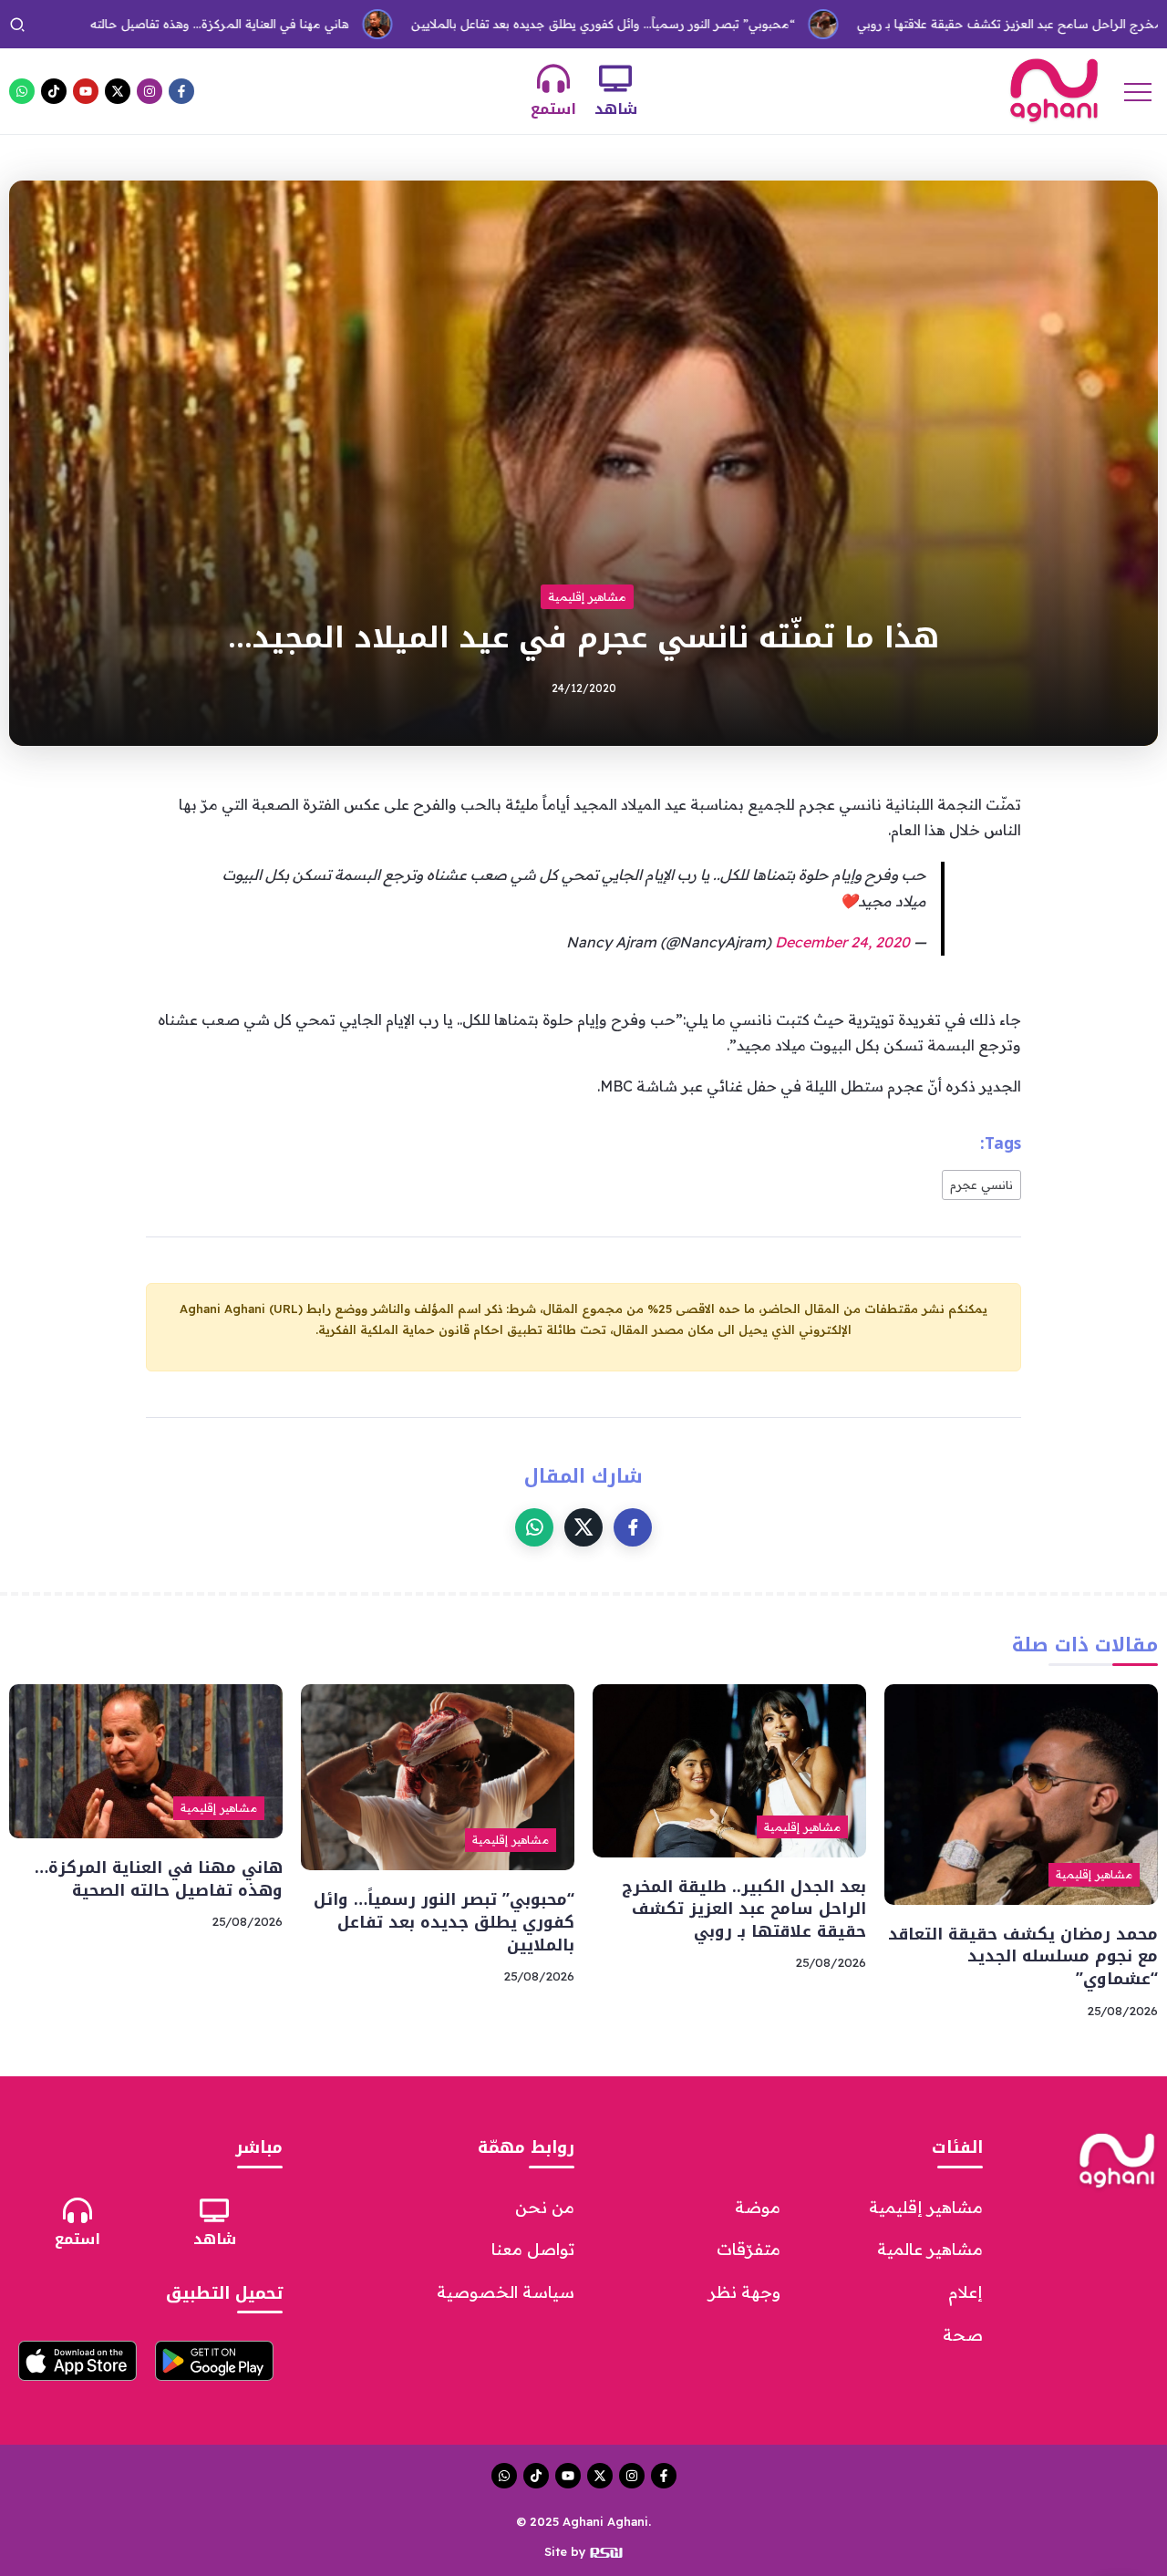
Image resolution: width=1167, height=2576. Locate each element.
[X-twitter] (118, 91)
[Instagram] (150, 91)
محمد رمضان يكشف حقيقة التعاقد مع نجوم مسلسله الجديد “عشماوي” (1023, 1956)
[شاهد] (615, 78)
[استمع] (553, 78)
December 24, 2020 (842, 942)
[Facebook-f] (181, 91)
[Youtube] (86, 91)
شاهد (616, 109)
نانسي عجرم (981, 1185)
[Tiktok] (54, 91)
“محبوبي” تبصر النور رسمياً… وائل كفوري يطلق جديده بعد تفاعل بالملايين (522, 24)
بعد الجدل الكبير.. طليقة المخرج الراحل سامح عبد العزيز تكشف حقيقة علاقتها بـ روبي (744, 1909)
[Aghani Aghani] (1054, 89)
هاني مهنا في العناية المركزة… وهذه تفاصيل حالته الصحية (159, 1879)
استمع (553, 109)
